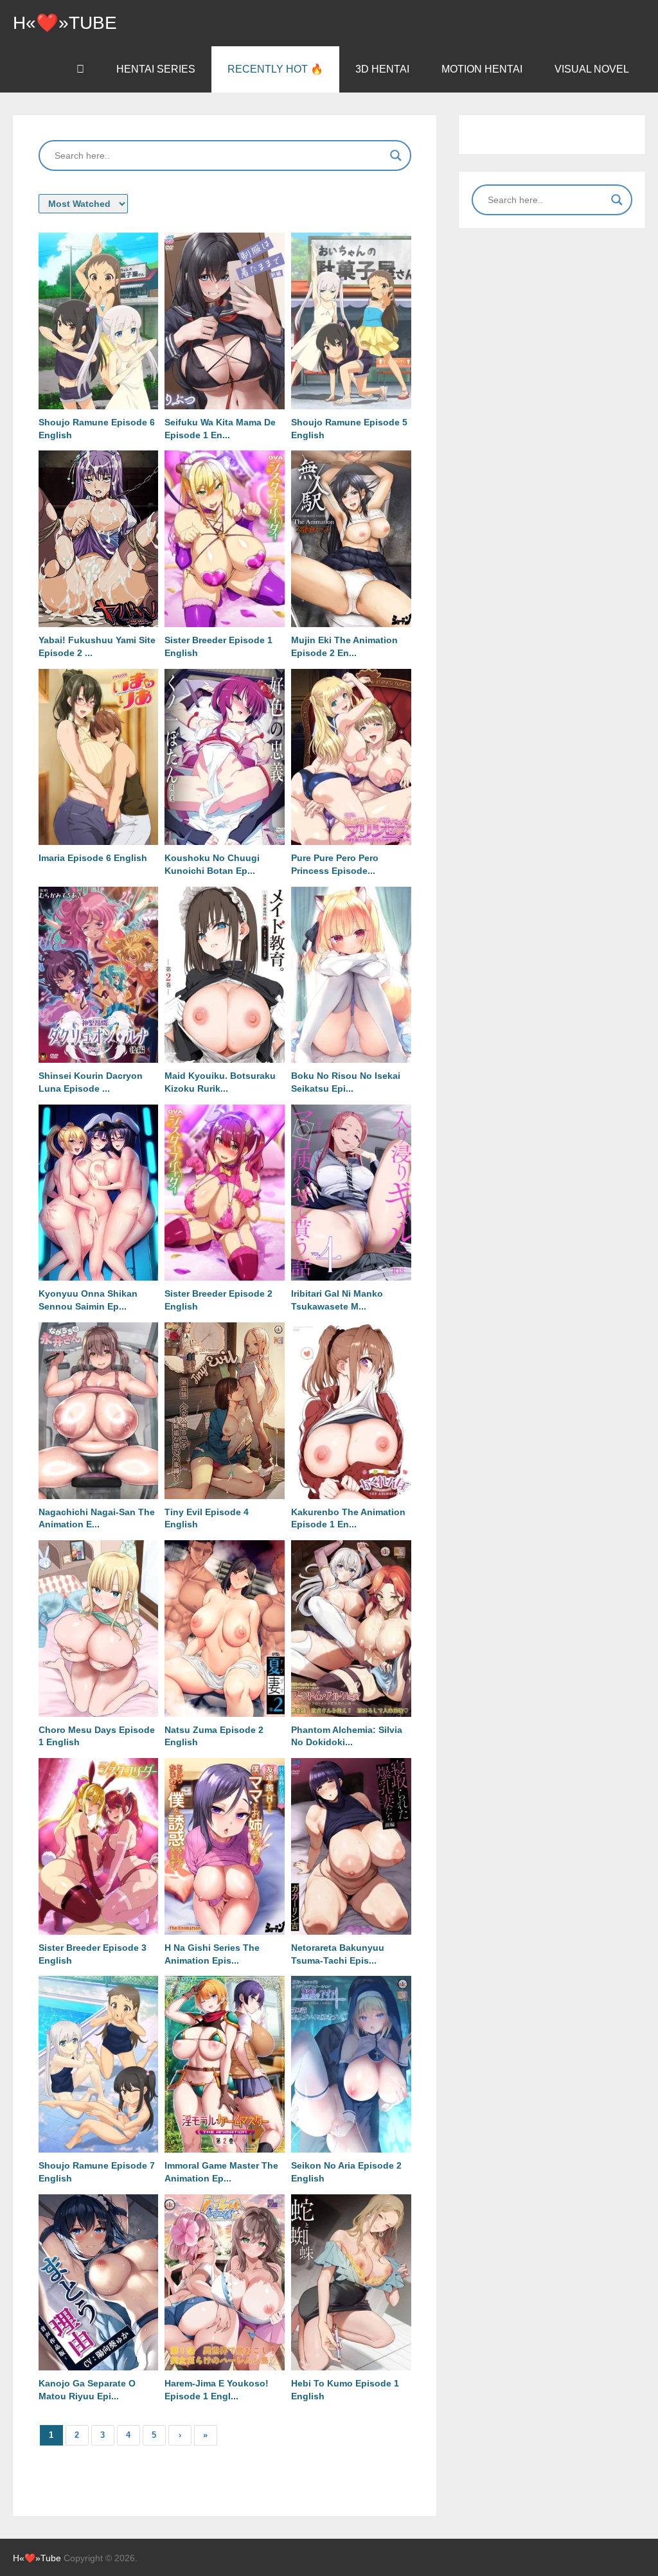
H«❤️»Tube (65, 23)
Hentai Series (156, 69)
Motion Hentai (482, 69)
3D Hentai (382, 69)
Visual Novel (592, 69)
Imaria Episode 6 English (93, 858)
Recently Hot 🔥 (275, 69)
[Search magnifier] (396, 155)
